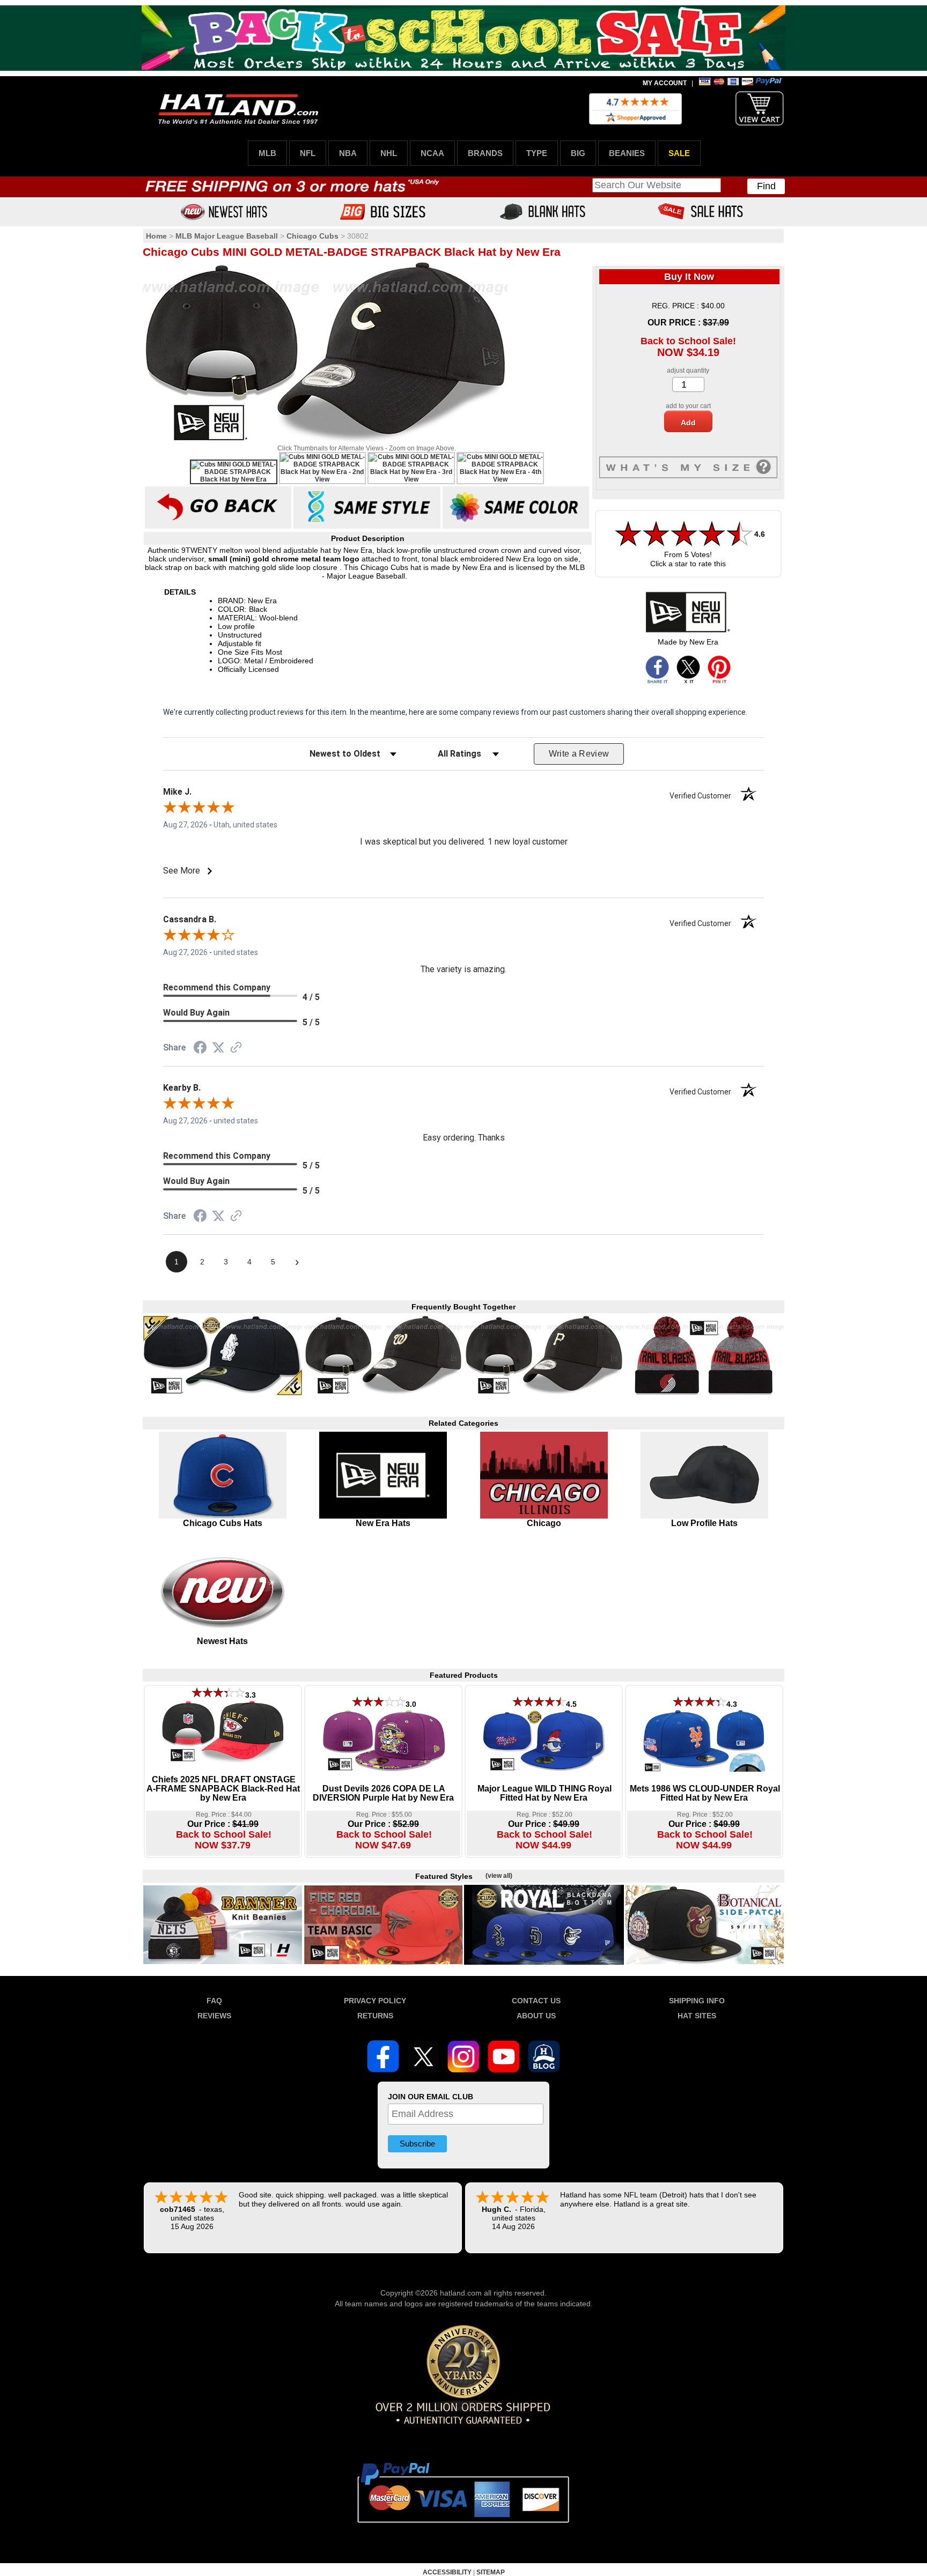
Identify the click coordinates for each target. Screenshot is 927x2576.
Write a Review (579, 754)
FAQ (214, 2001)
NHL (389, 153)
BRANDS (485, 153)
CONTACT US (536, 2001)
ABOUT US (536, 2016)
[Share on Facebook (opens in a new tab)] (200, 1049)
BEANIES (627, 153)
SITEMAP (491, 2572)
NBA (348, 153)
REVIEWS (214, 2016)
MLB (267, 153)
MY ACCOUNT (665, 83)
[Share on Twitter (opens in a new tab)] (218, 1048)
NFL (308, 153)
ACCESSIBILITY (447, 2572)
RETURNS (375, 2016)
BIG (578, 153)
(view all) (499, 1876)
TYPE (537, 153)
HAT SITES (697, 2016)
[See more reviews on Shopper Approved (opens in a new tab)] (236, 1048)
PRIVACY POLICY (375, 2001)
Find (766, 186)
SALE (679, 153)
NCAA (432, 153)
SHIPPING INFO (697, 2001)
